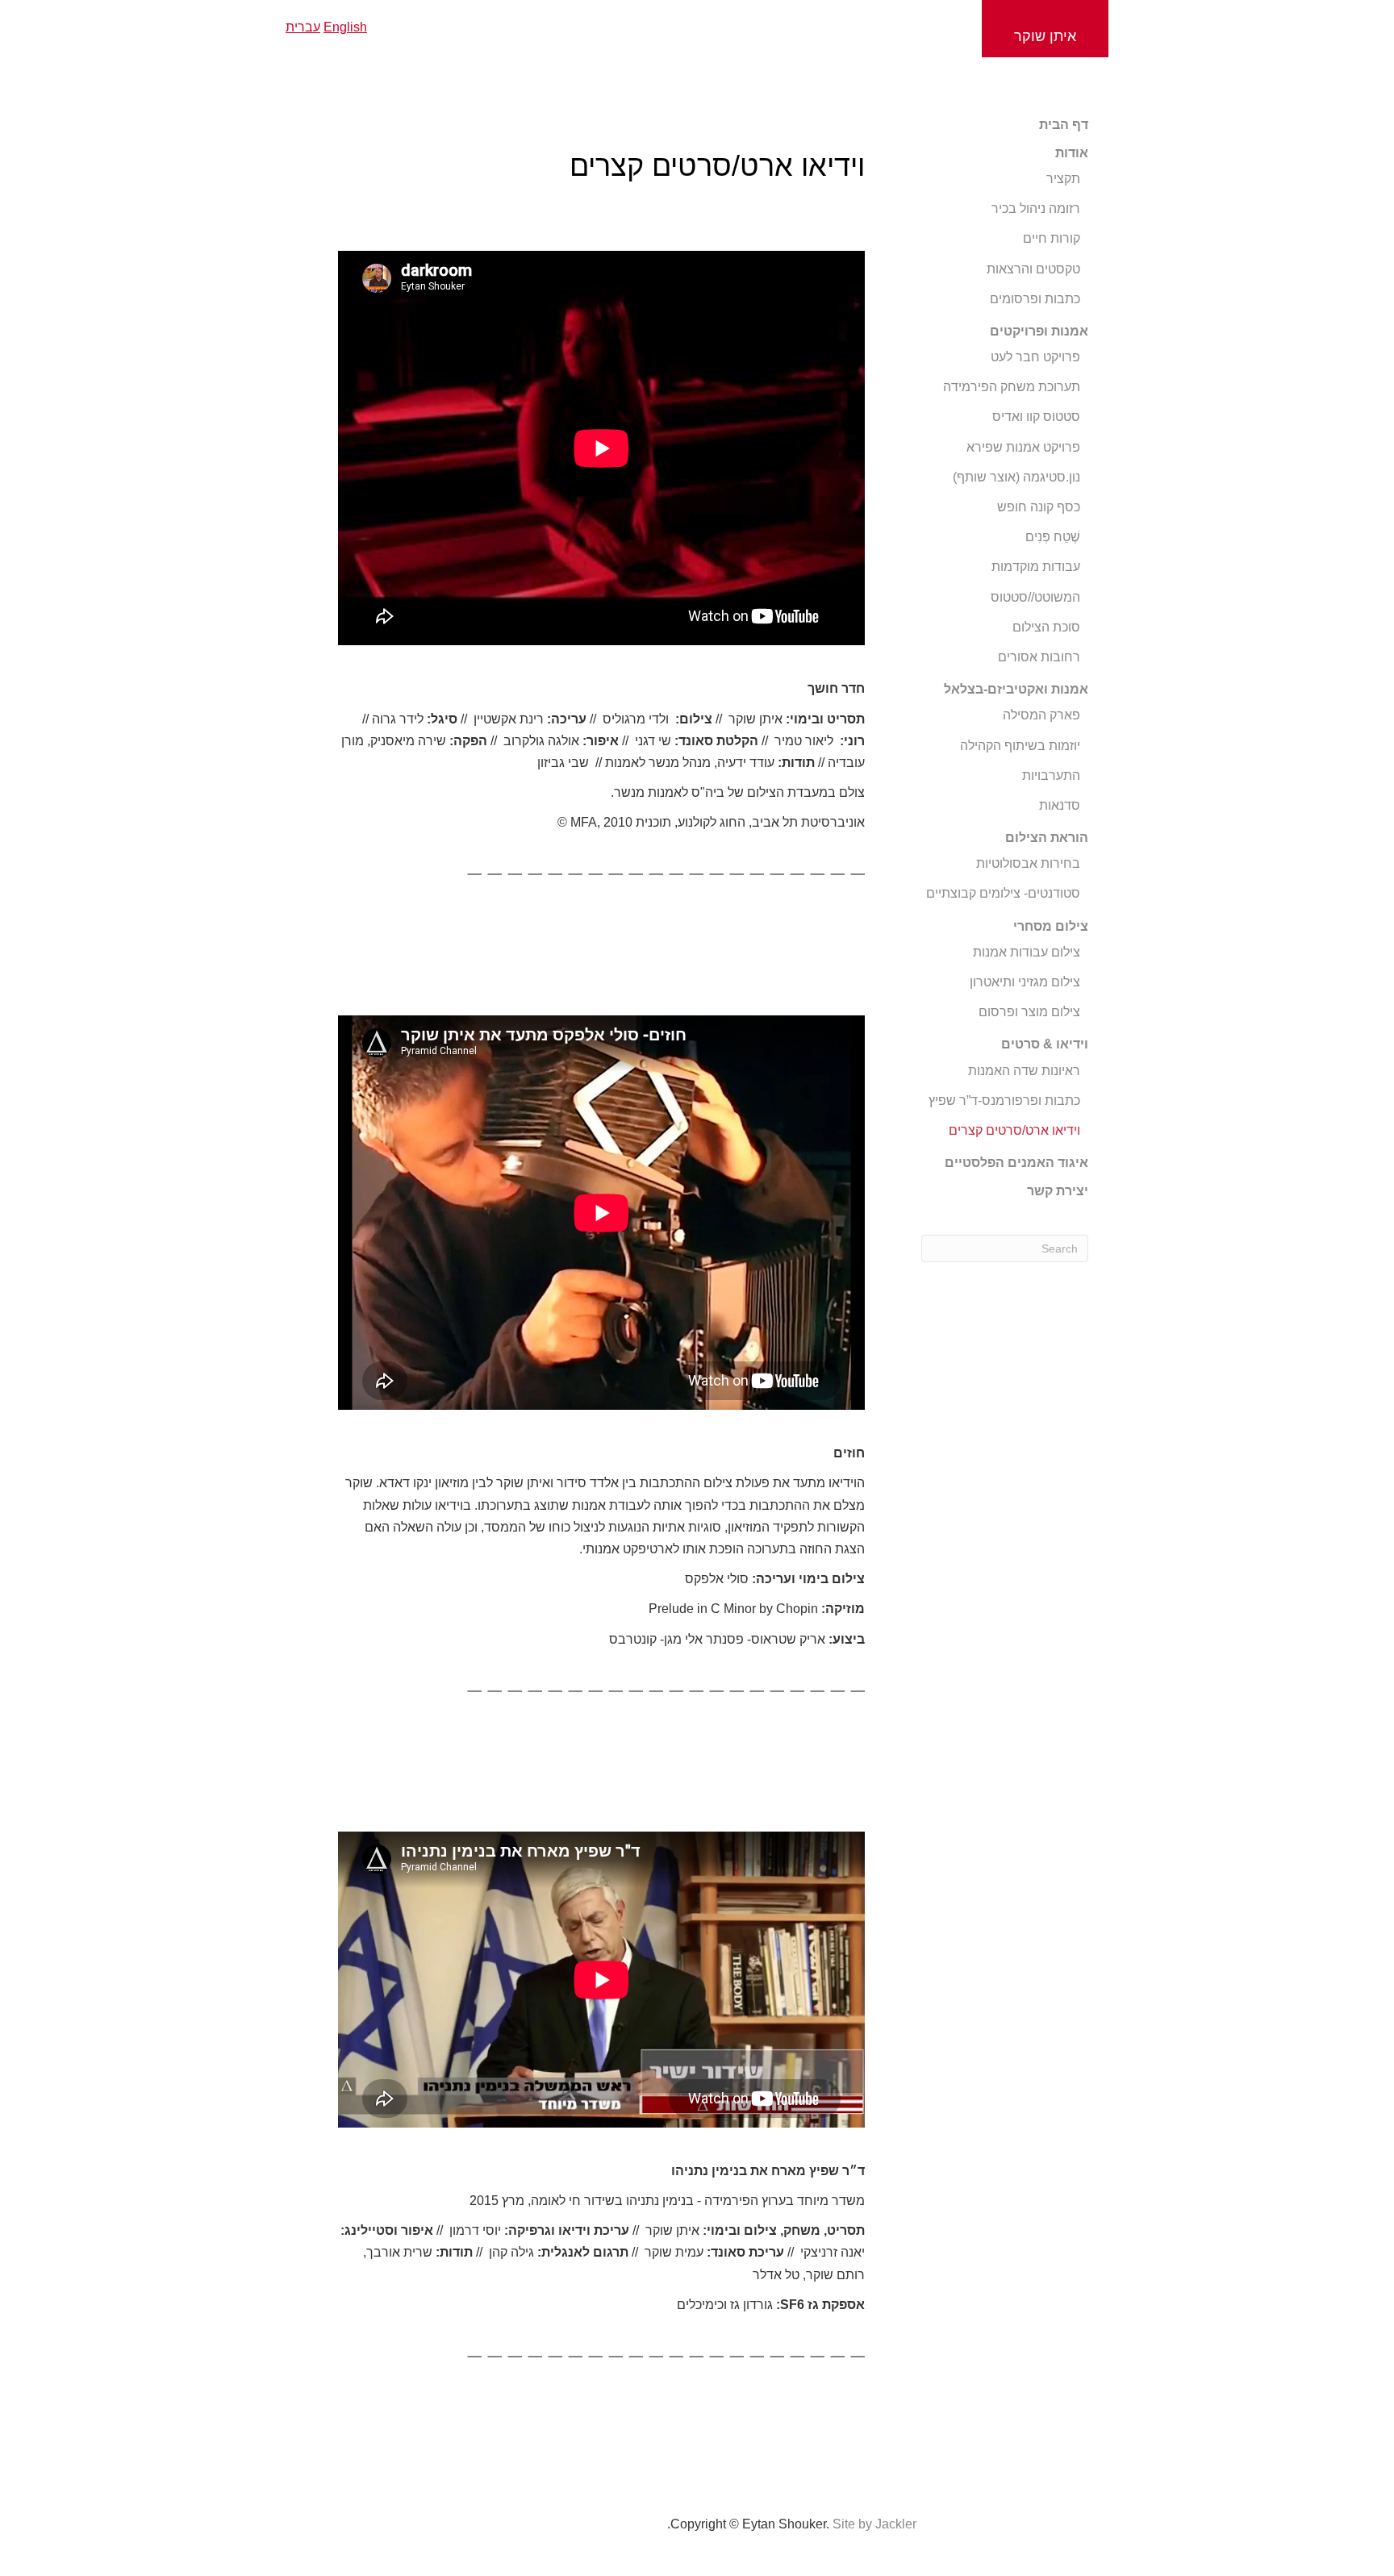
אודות (1072, 153)
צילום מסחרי (1051, 926)
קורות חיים (1052, 238)
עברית (303, 27)
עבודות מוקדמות (1036, 567)
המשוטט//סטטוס (1035, 597)
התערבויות (1051, 775)
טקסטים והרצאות (1033, 269)
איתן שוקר (1045, 36)
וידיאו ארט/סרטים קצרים (1014, 1130)
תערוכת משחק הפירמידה (1012, 387)
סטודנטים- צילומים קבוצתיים (1003, 893)
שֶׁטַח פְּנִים (1053, 537)
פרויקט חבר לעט (1035, 357)
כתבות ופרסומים (1035, 299)
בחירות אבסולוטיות (1028, 863)
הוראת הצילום (1047, 838)
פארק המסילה (1041, 715)
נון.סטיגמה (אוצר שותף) (1016, 477)
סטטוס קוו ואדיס (1036, 417)
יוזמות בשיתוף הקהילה (1020, 746)
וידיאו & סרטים (1045, 1044)
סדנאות (1060, 805)
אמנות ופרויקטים (1039, 331)
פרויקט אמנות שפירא (1023, 447)
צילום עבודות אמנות (1027, 952)
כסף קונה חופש (1039, 507)
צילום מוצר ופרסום (1029, 1012)
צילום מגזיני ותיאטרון (1025, 982)
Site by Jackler (874, 2524)
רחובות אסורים (1039, 657)
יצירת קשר (1058, 1191)
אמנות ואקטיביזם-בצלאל (1016, 689)
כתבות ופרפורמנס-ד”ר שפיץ (1004, 1100)
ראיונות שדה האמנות (1024, 1071)
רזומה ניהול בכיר (1036, 208)
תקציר (1063, 179)
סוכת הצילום (1046, 627)
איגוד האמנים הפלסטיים (1016, 1163)
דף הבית (1064, 125)
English (345, 27)
